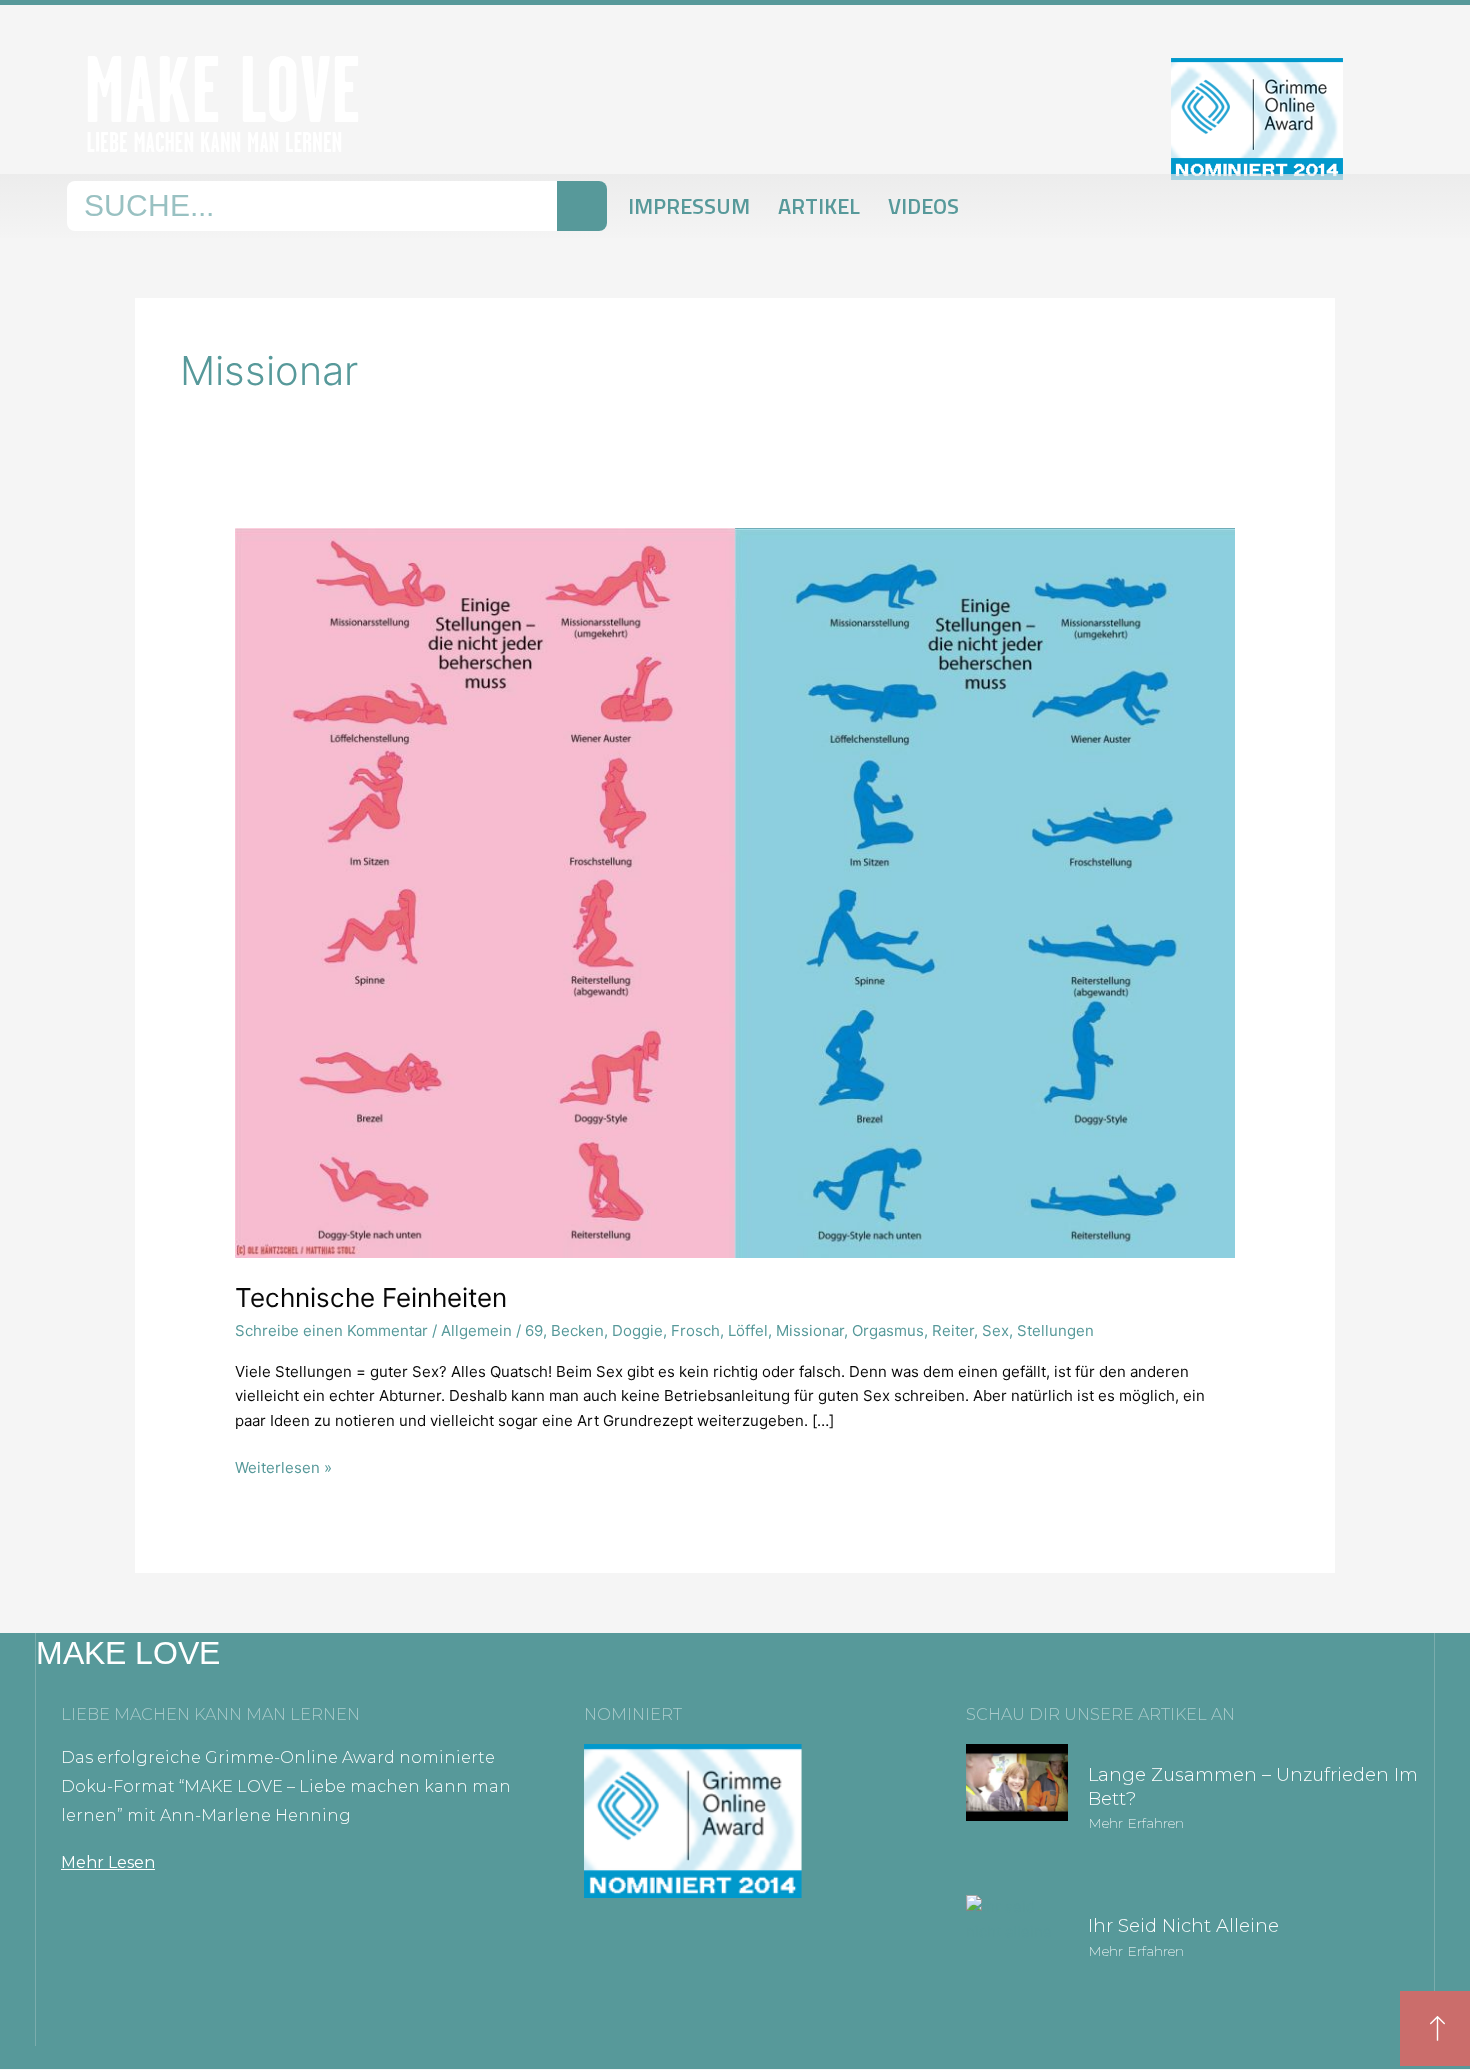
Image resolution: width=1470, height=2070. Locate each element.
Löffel (748, 1330)
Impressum (689, 206)
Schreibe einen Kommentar (331, 1330)
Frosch (695, 1330)
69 (534, 1330)
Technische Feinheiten (371, 1297)
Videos (923, 206)
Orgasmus (888, 1330)
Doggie (637, 1330)
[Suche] (582, 206)
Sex (995, 1330)
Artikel (819, 206)
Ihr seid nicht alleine (1183, 1926)
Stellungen (1055, 1330)
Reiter (953, 1330)
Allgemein (476, 1330)
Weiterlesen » (283, 1466)
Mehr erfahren (1136, 1823)
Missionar (810, 1330)
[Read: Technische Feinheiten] (735, 891)
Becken (577, 1330)
